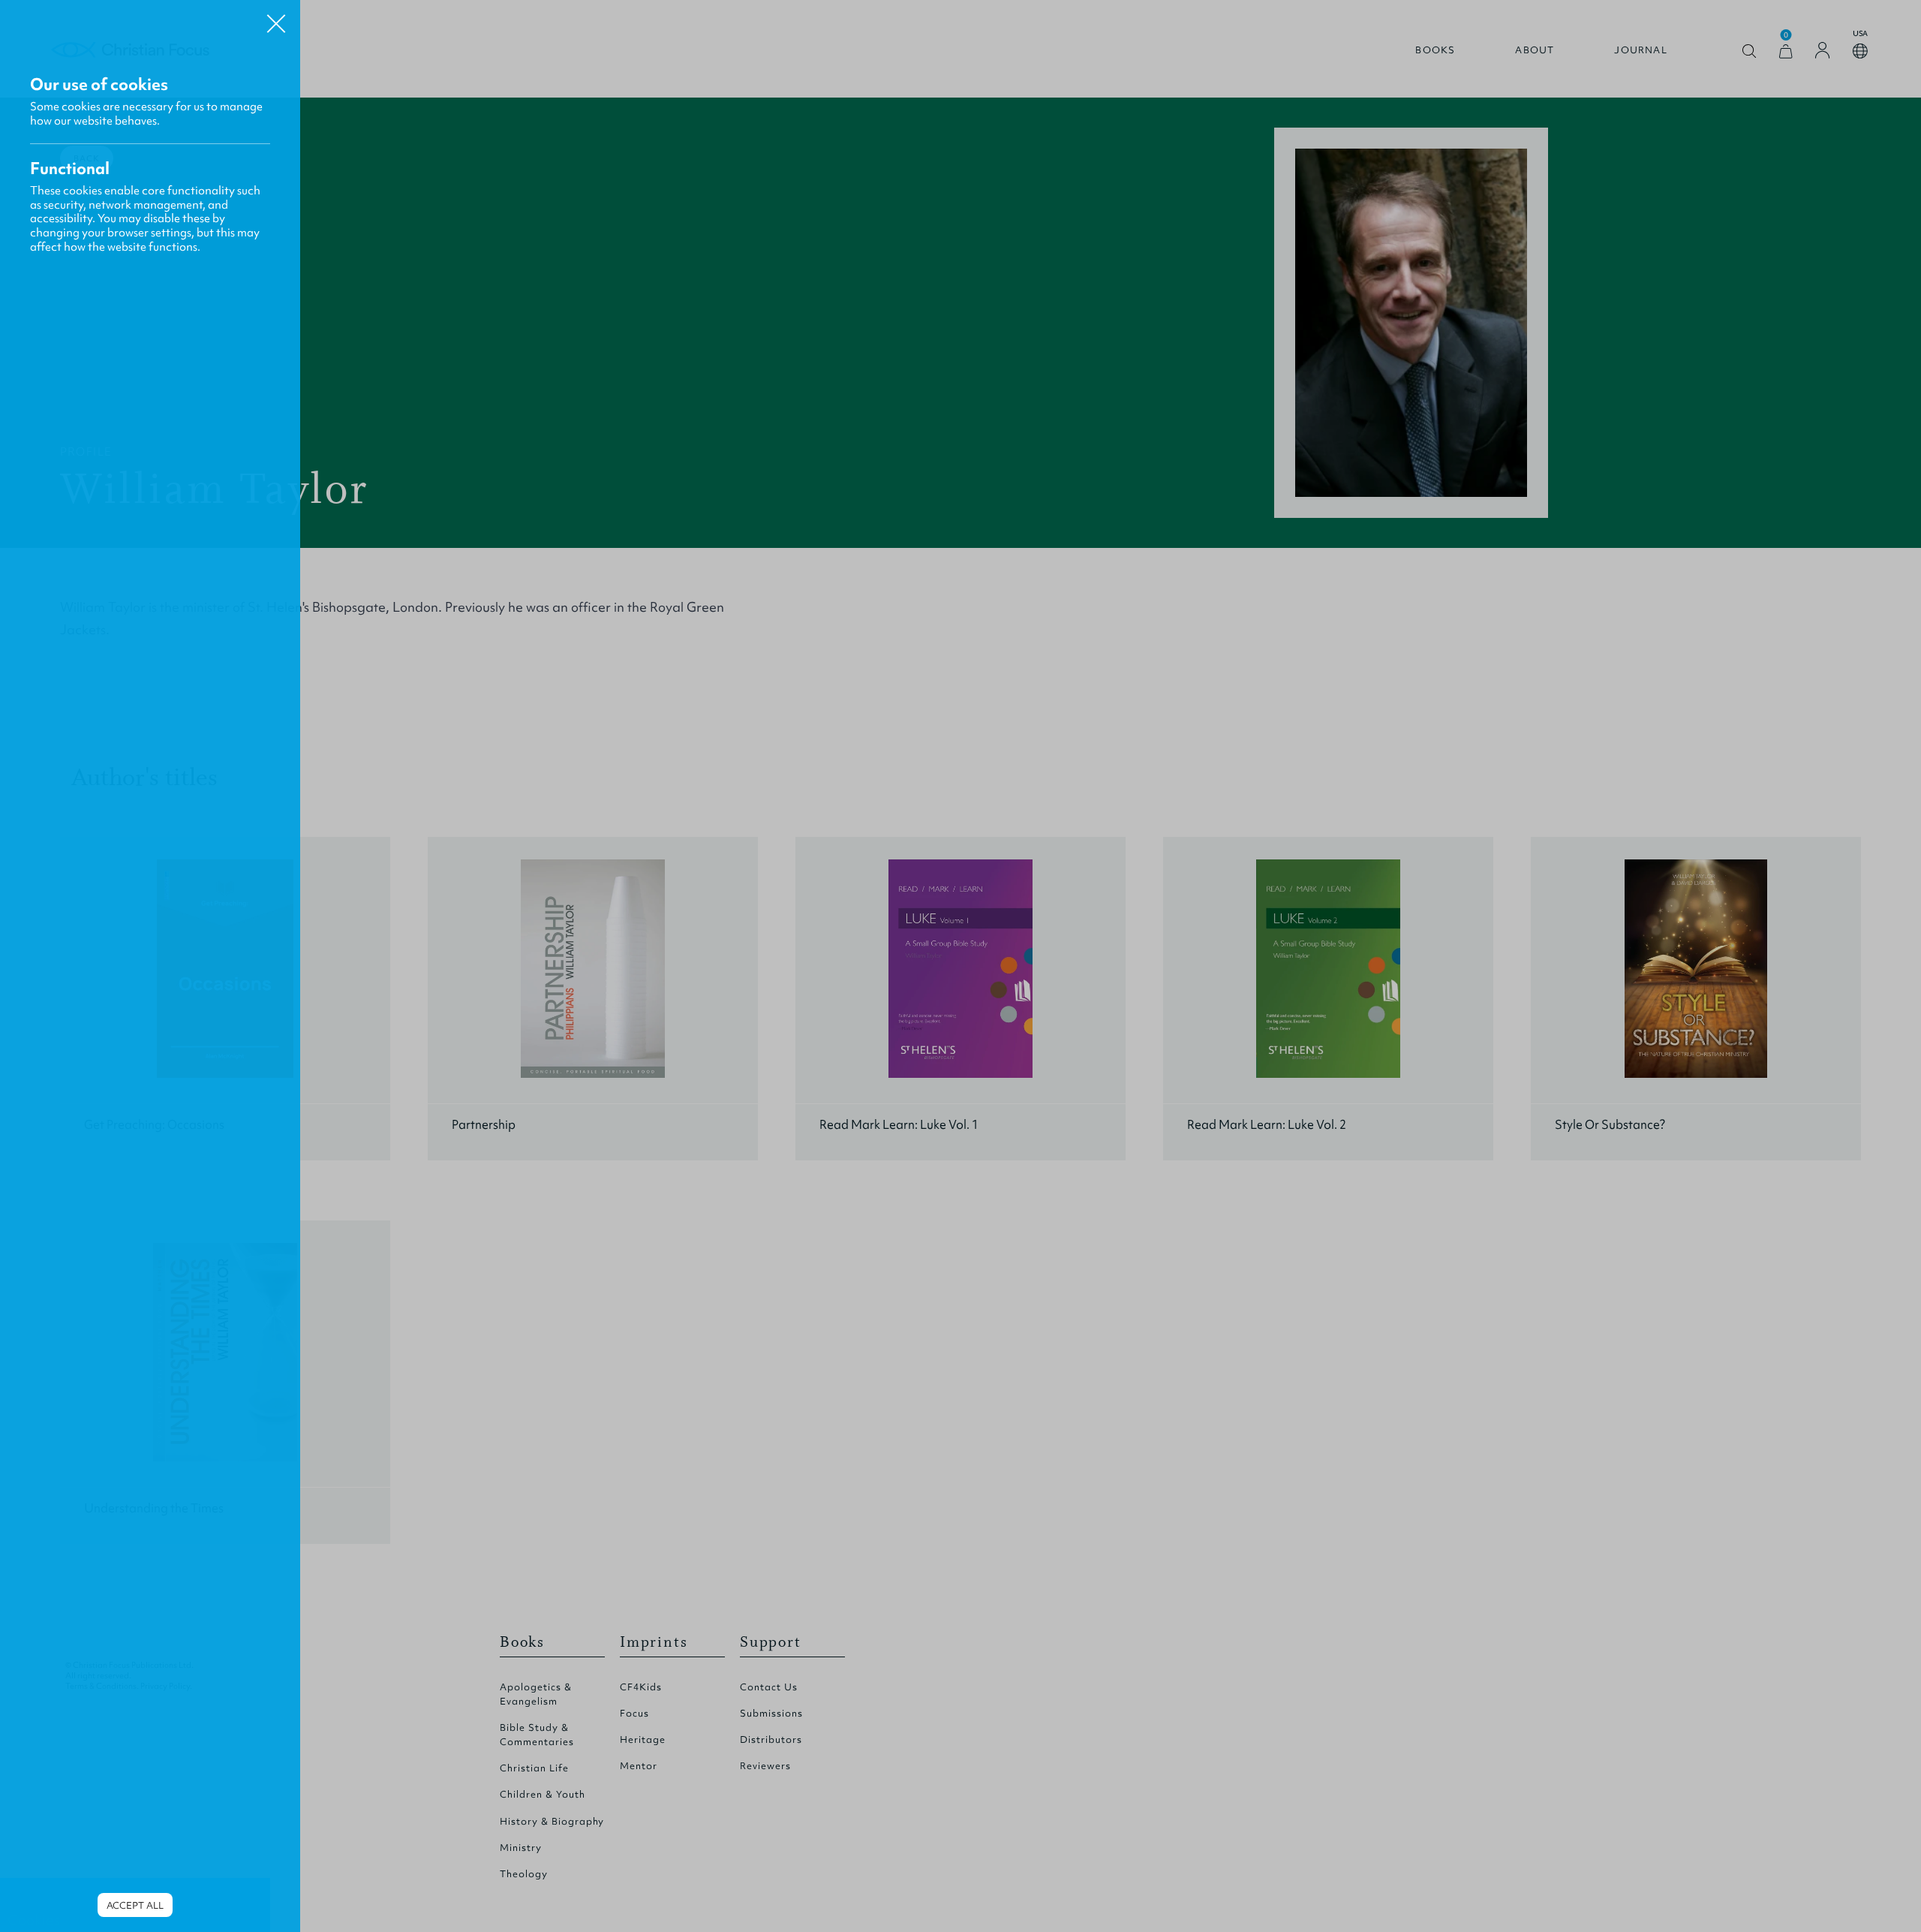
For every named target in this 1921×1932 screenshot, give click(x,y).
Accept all (135, 1905)
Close (276, 18)
